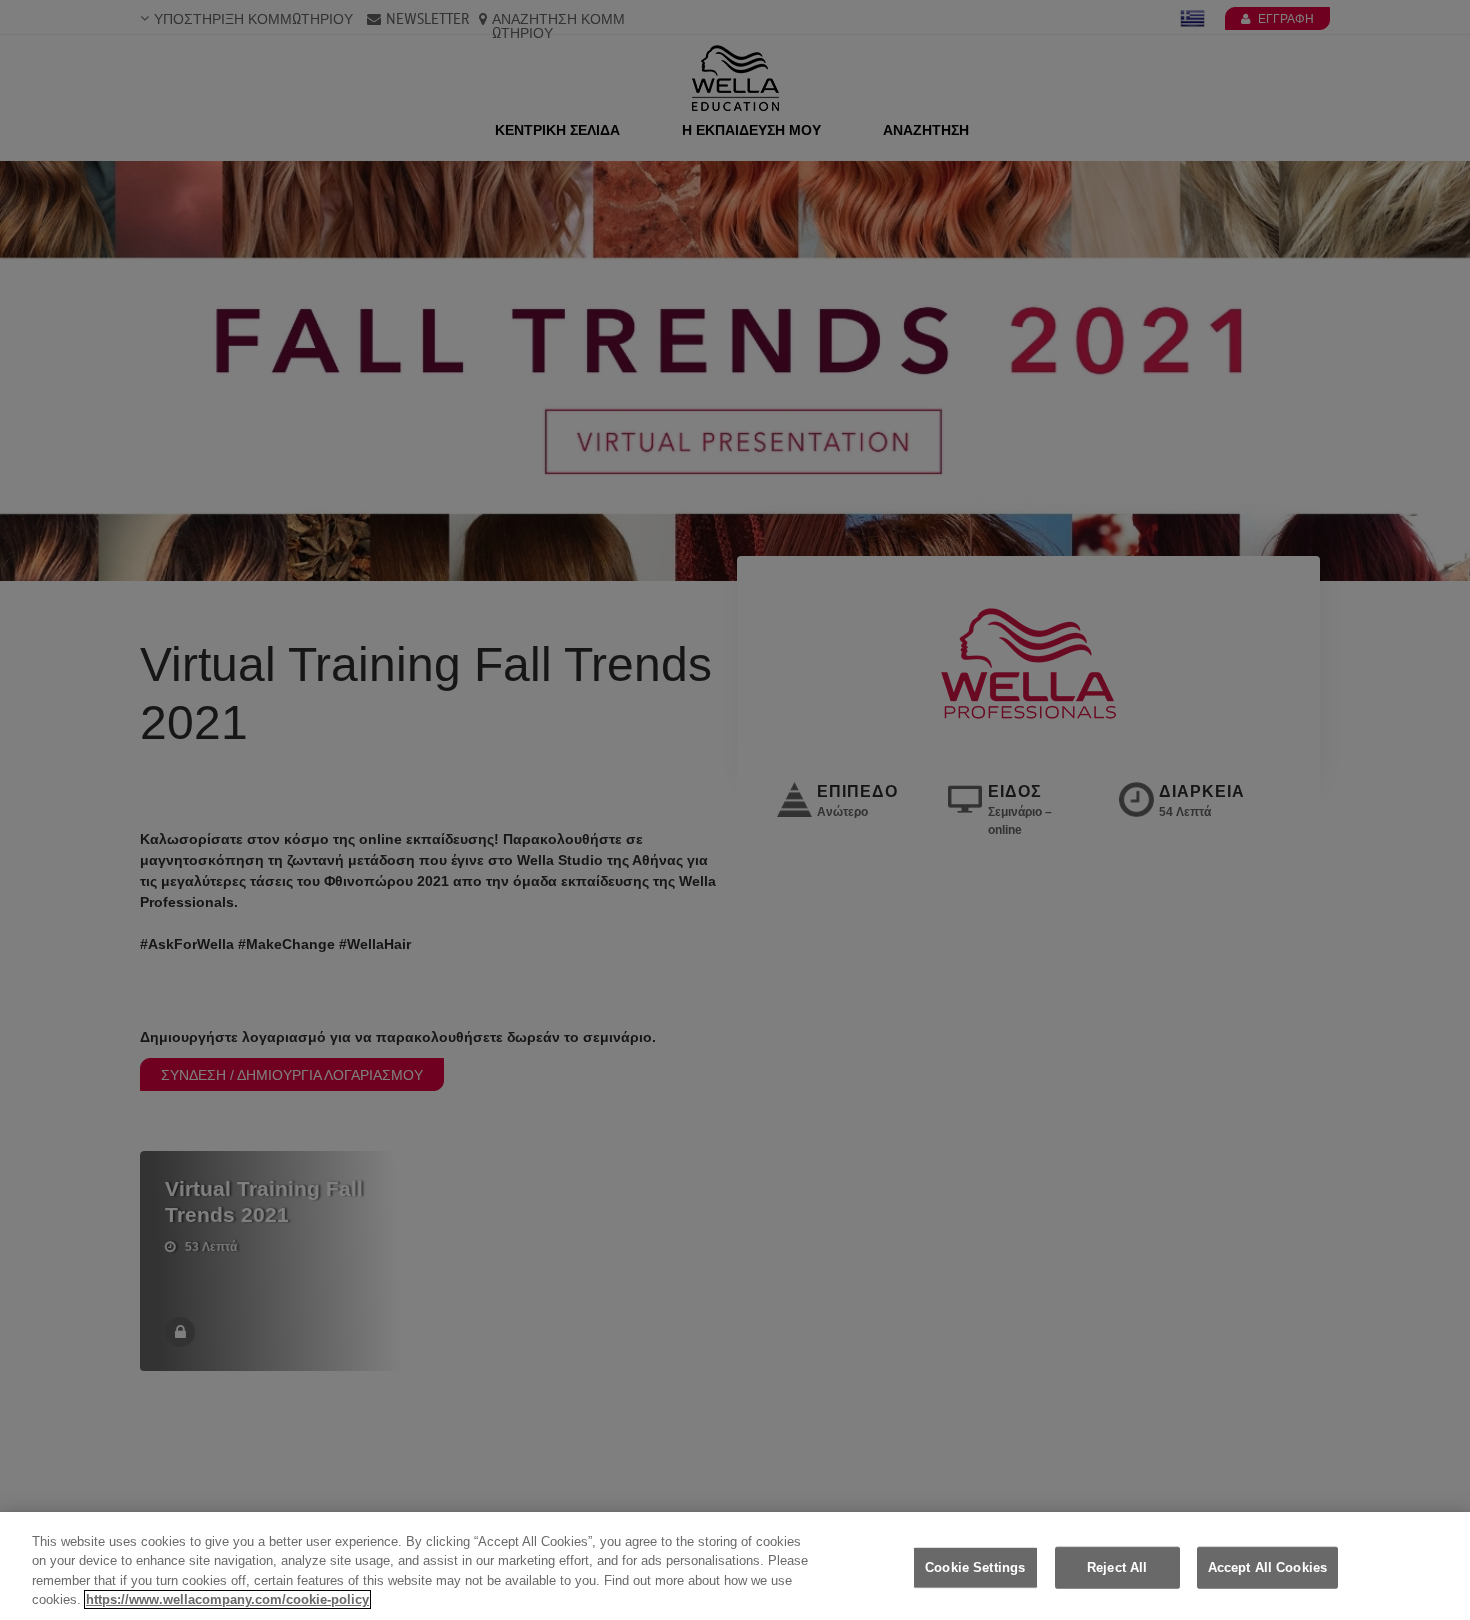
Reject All (1117, 1567)
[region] (735, 1566)
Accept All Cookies (1267, 1567)
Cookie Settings (975, 1567)
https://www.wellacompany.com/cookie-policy (227, 1599)
